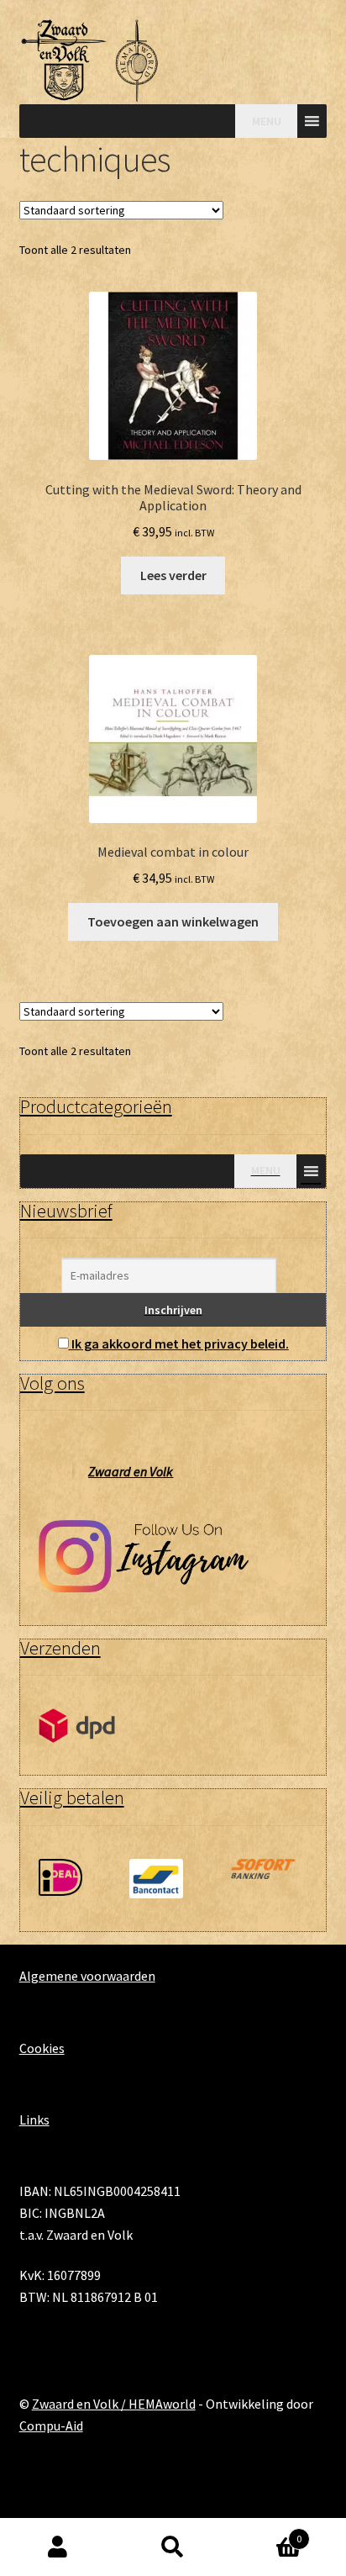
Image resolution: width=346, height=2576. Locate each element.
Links (34, 2119)
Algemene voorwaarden (87, 1976)
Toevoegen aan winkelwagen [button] (173, 921)
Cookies (42, 2048)
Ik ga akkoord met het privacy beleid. (180, 1343)
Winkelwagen (267, 2533)
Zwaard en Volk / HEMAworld (114, 2404)
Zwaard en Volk (131, 1471)
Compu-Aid (51, 2426)
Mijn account (58, 2547)
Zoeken (173, 2547)
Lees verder (173, 575)
